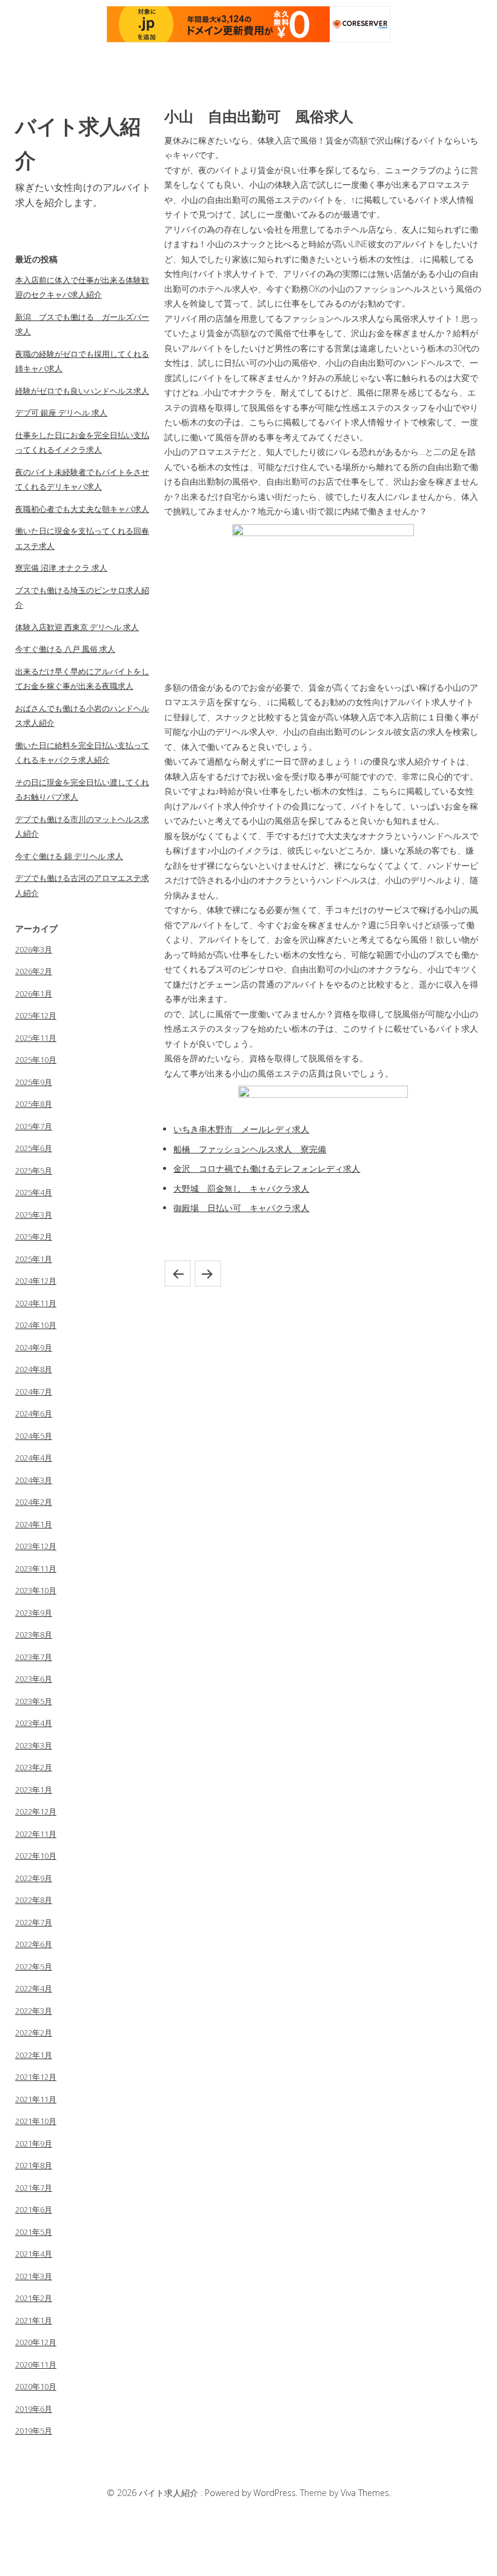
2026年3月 (34, 949)
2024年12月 (36, 1281)
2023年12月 (36, 1546)
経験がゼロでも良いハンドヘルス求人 (82, 391)
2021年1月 (34, 2320)
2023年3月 (34, 1745)
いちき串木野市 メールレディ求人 (241, 1129)
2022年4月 (34, 1988)
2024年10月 (36, 1325)
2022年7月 (34, 1922)
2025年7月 (34, 1126)
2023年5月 (34, 1701)
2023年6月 (34, 1679)
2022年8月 (34, 1900)
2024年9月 (34, 1347)
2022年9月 (34, 1878)
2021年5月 (34, 2232)
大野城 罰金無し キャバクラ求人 (241, 1188)
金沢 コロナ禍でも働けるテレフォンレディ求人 (267, 1168)
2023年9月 (34, 1613)
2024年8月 (34, 1369)
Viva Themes (365, 2493)
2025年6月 (34, 1148)
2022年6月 (34, 1944)
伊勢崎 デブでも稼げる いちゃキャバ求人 (208, 1273)
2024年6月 (34, 1413)
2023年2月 (34, 1767)
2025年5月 (34, 1170)
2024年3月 (34, 1480)
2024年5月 (34, 1436)
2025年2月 (34, 1237)
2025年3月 (34, 1215)
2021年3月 (34, 2276)
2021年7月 (34, 2188)
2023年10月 (36, 1590)
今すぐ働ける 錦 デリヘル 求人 (69, 856)
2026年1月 (34, 994)
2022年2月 (34, 2033)
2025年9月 (34, 1082)
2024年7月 (34, 1392)
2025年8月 (34, 1104)
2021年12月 (36, 2077)
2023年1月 (34, 1790)
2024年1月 (34, 1524)
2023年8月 (34, 1635)
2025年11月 (36, 1038)
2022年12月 (36, 1811)
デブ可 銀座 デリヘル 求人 (61, 413)
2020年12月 (36, 2342)
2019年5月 (34, 2431)
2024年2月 (34, 1502)
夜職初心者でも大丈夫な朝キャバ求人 (82, 509)
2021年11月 (36, 2099)
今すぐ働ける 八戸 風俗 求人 (65, 649)
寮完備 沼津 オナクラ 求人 (61, 568)
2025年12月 (36, 1015)
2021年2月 (34, 2298)
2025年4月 (34, 1192)
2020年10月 (36, 2386)
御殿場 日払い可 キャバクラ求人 (241, 1208)
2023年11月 (36, 1569)
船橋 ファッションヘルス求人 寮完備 (250, 1149)
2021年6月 (34, 2209)
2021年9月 (34, 2143)
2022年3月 (34, 2011)
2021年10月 (36, 2121)
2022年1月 (34, 2055)
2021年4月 (34, 2254)
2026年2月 (34, 971)
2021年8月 (34, 2165)
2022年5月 (34, 1967)
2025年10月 (36, 1060)
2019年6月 (34, 2409)
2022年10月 (36, 1856)
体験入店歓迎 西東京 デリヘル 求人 (77, 627)
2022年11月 (36, 1834)
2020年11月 (36, 2365)
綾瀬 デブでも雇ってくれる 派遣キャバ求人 (178, 1273)
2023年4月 (34, 1723)
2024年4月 (34, 1458)
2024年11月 (36, 1303)
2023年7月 (34, 1657)
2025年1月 (34, 1259)
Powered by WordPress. (252, 2493)
